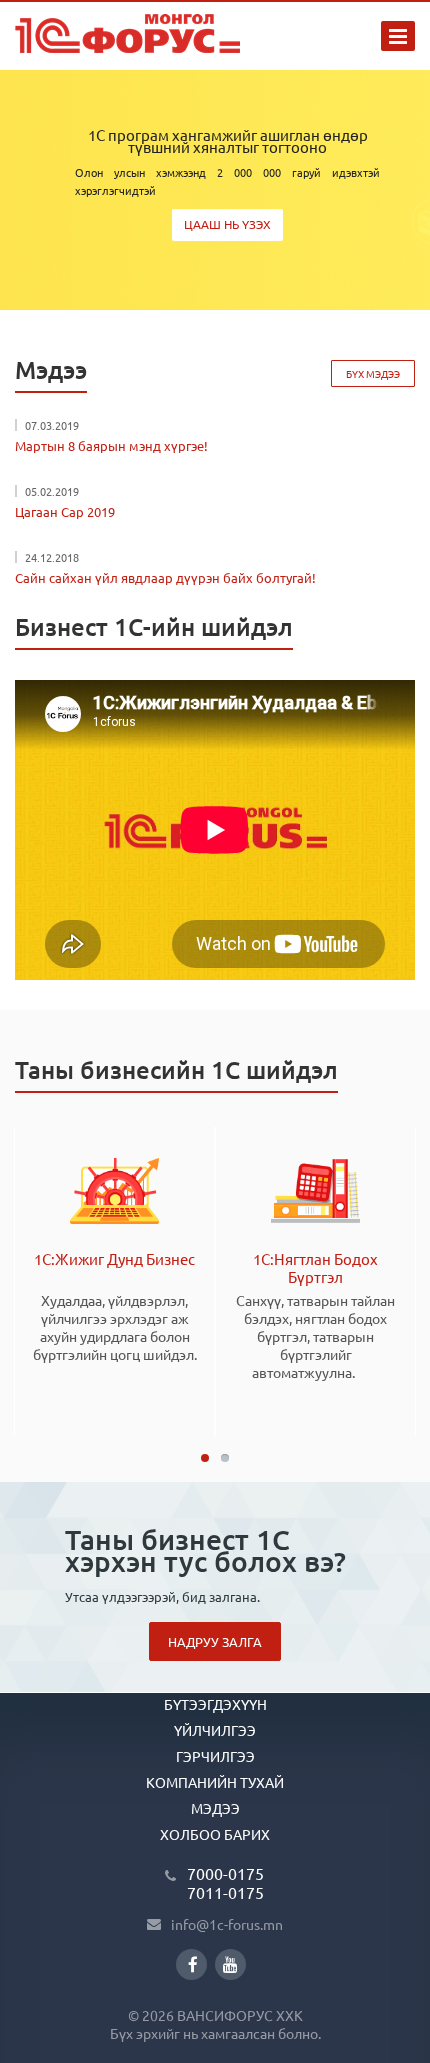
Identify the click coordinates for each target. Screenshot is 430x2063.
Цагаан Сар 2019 (65, 511)
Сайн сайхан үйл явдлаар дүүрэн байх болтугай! (165, 577)
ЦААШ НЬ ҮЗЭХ (227, 224)
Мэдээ (215, 1808)
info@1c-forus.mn (227, 1924)
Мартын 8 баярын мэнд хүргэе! (111, 445)
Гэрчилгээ (215, 1756)
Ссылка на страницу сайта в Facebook (191, 1964)
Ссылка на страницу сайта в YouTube (230, 1964)
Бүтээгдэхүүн (215, 1704)
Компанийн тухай (215, 1782)
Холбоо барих (215, 1834)
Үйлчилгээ (215, 1730)
